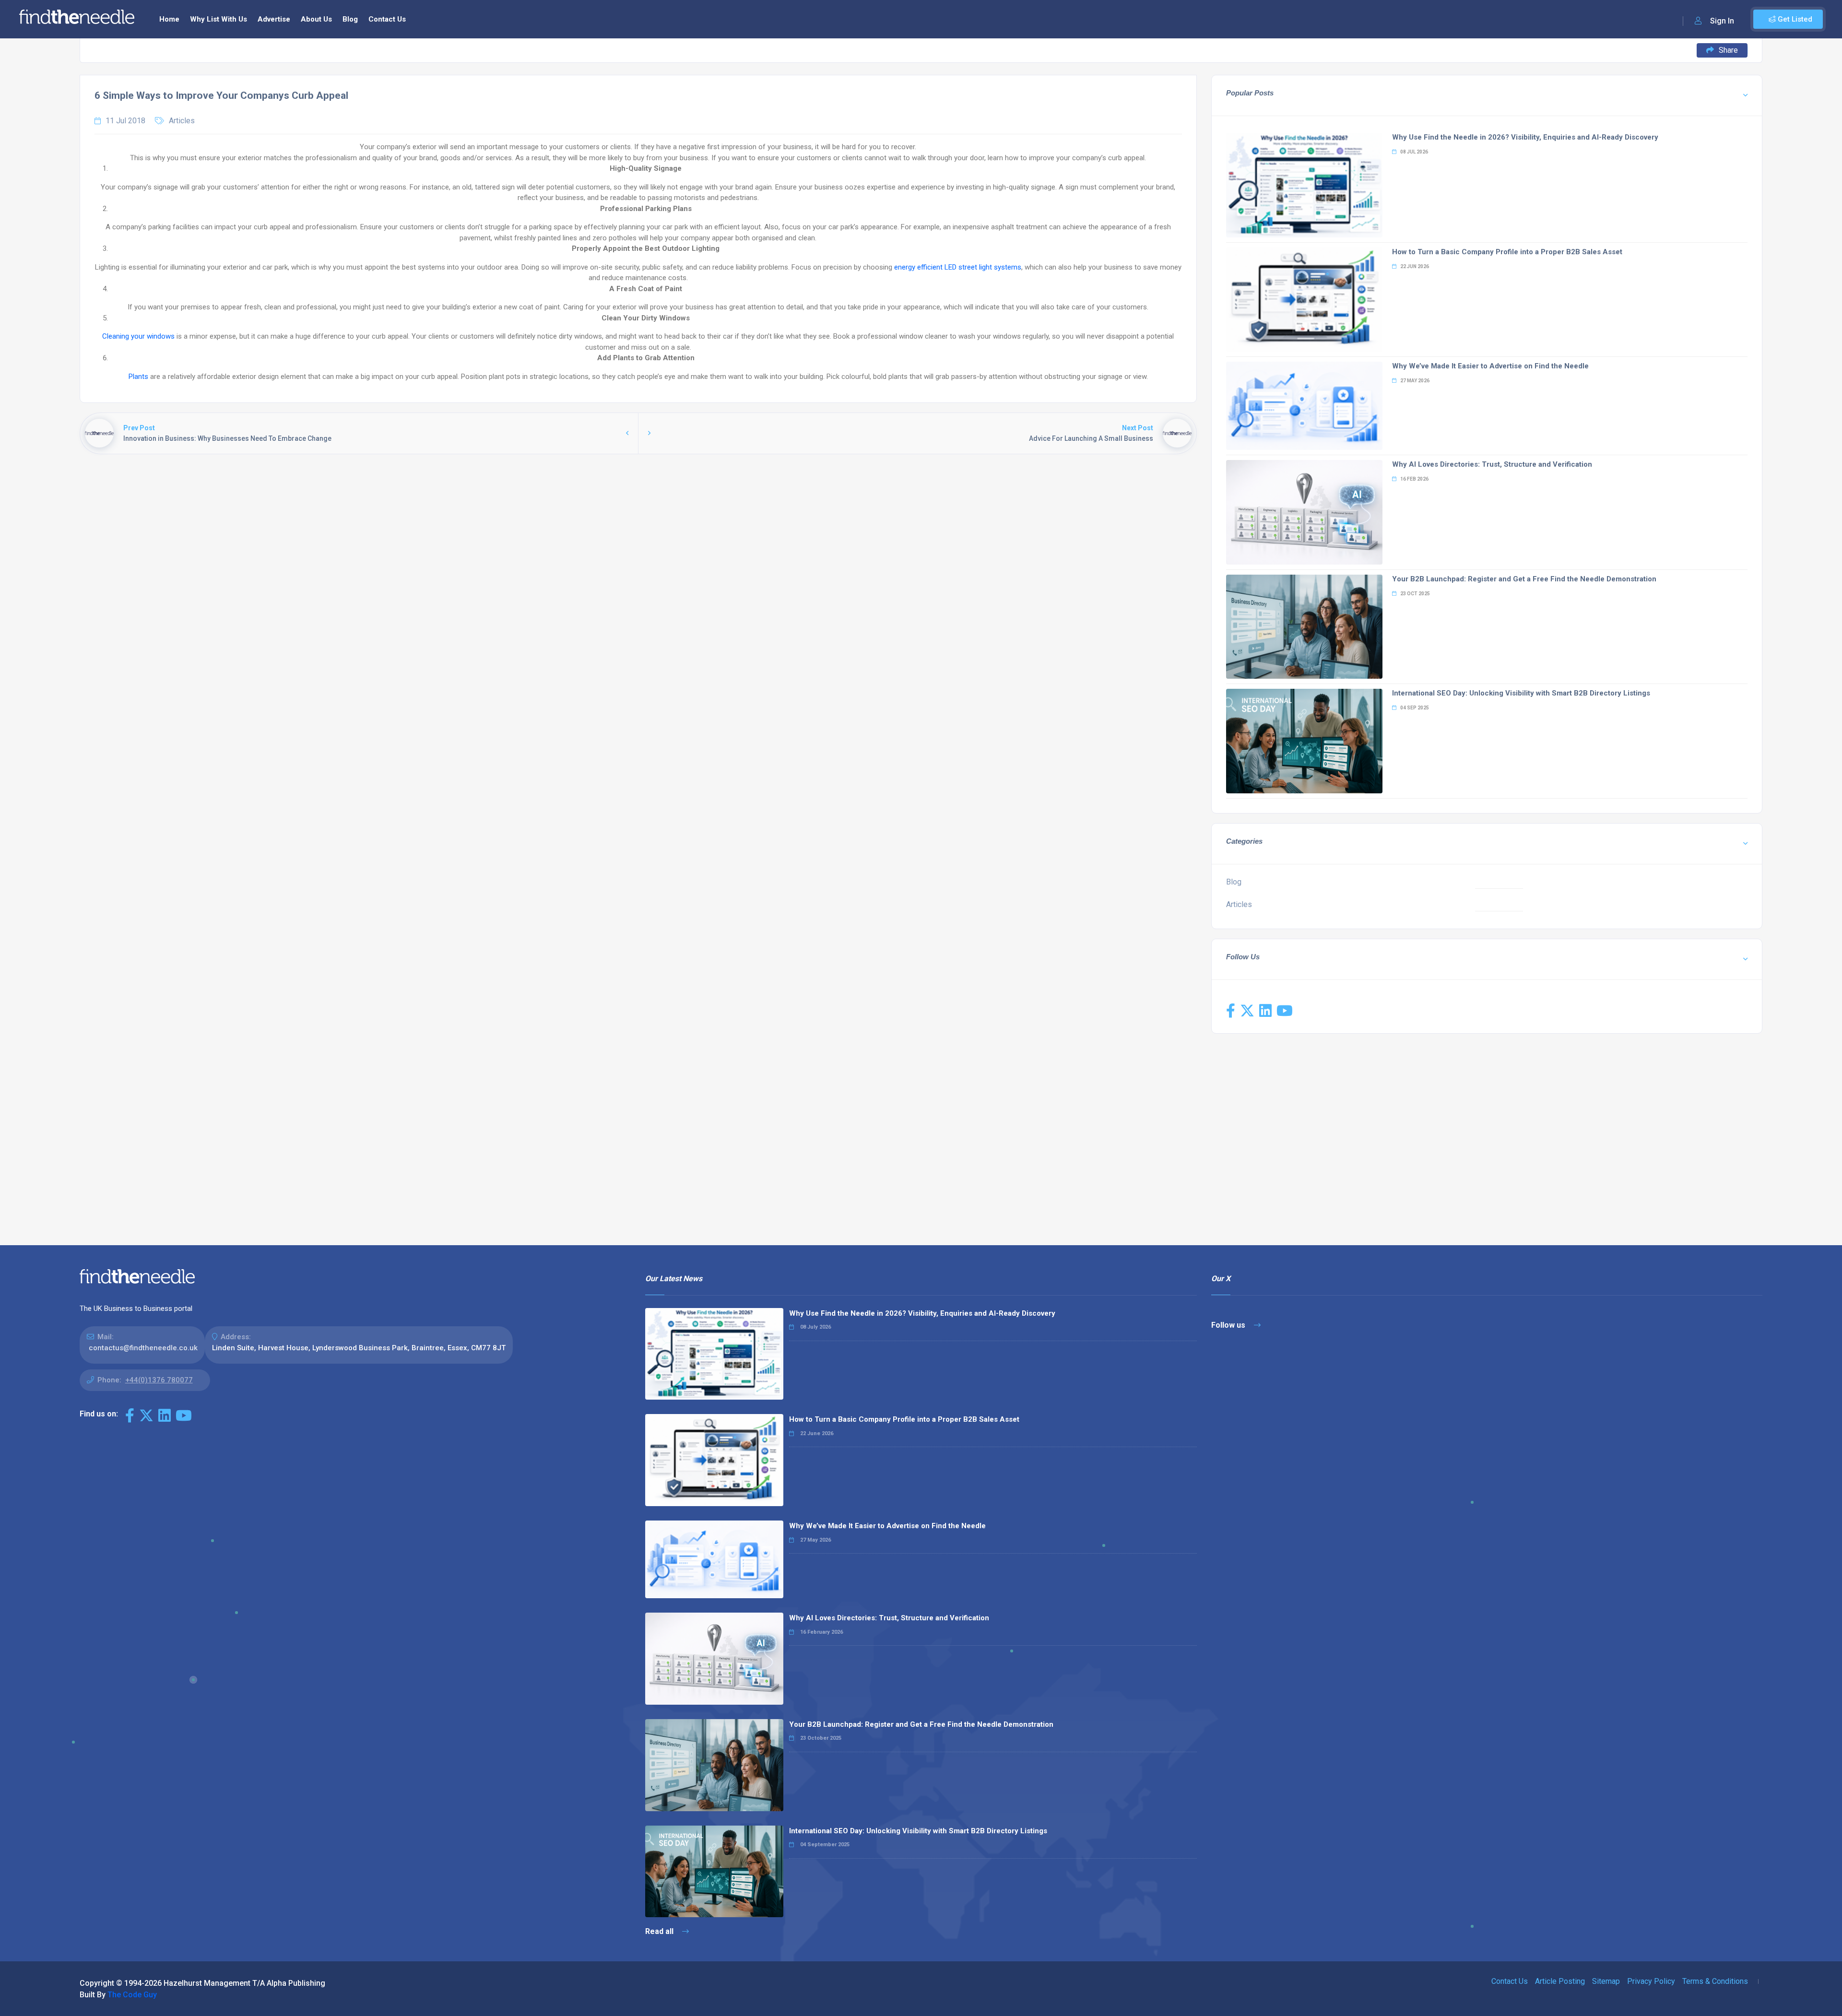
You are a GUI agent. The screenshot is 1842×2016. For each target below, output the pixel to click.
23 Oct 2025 (1415, 594)
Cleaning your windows (138, 336)
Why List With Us (218, 19)
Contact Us (387, 19)
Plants (138, 377)
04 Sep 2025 (1414, 708)
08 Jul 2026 (1414, 152)
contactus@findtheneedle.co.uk (143, 1348)
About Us (316, 19)
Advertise (274, 19)
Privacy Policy (1651, 1981)
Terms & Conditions (1715, 1981)
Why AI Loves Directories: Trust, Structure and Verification (1492, 464)
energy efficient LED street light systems (958, 267)
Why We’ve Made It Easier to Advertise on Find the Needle (1490, 366)
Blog (350, 19)
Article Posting (1560, 1981)
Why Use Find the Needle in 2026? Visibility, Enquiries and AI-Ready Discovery (1525, 137)
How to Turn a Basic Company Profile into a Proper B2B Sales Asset (1507, 252)
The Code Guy (132, 1995)
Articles (182, 121)
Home (169, 19)
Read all (660, 1931)
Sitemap (1606, 1981)
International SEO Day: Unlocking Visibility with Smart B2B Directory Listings (1521, 693)
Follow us (1229, 1325)
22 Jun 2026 (1414, 266)
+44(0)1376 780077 (159, 1380)
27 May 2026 (1414, 381)
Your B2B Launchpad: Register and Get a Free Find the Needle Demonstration (1524, 579)
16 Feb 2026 (1414, 479)
